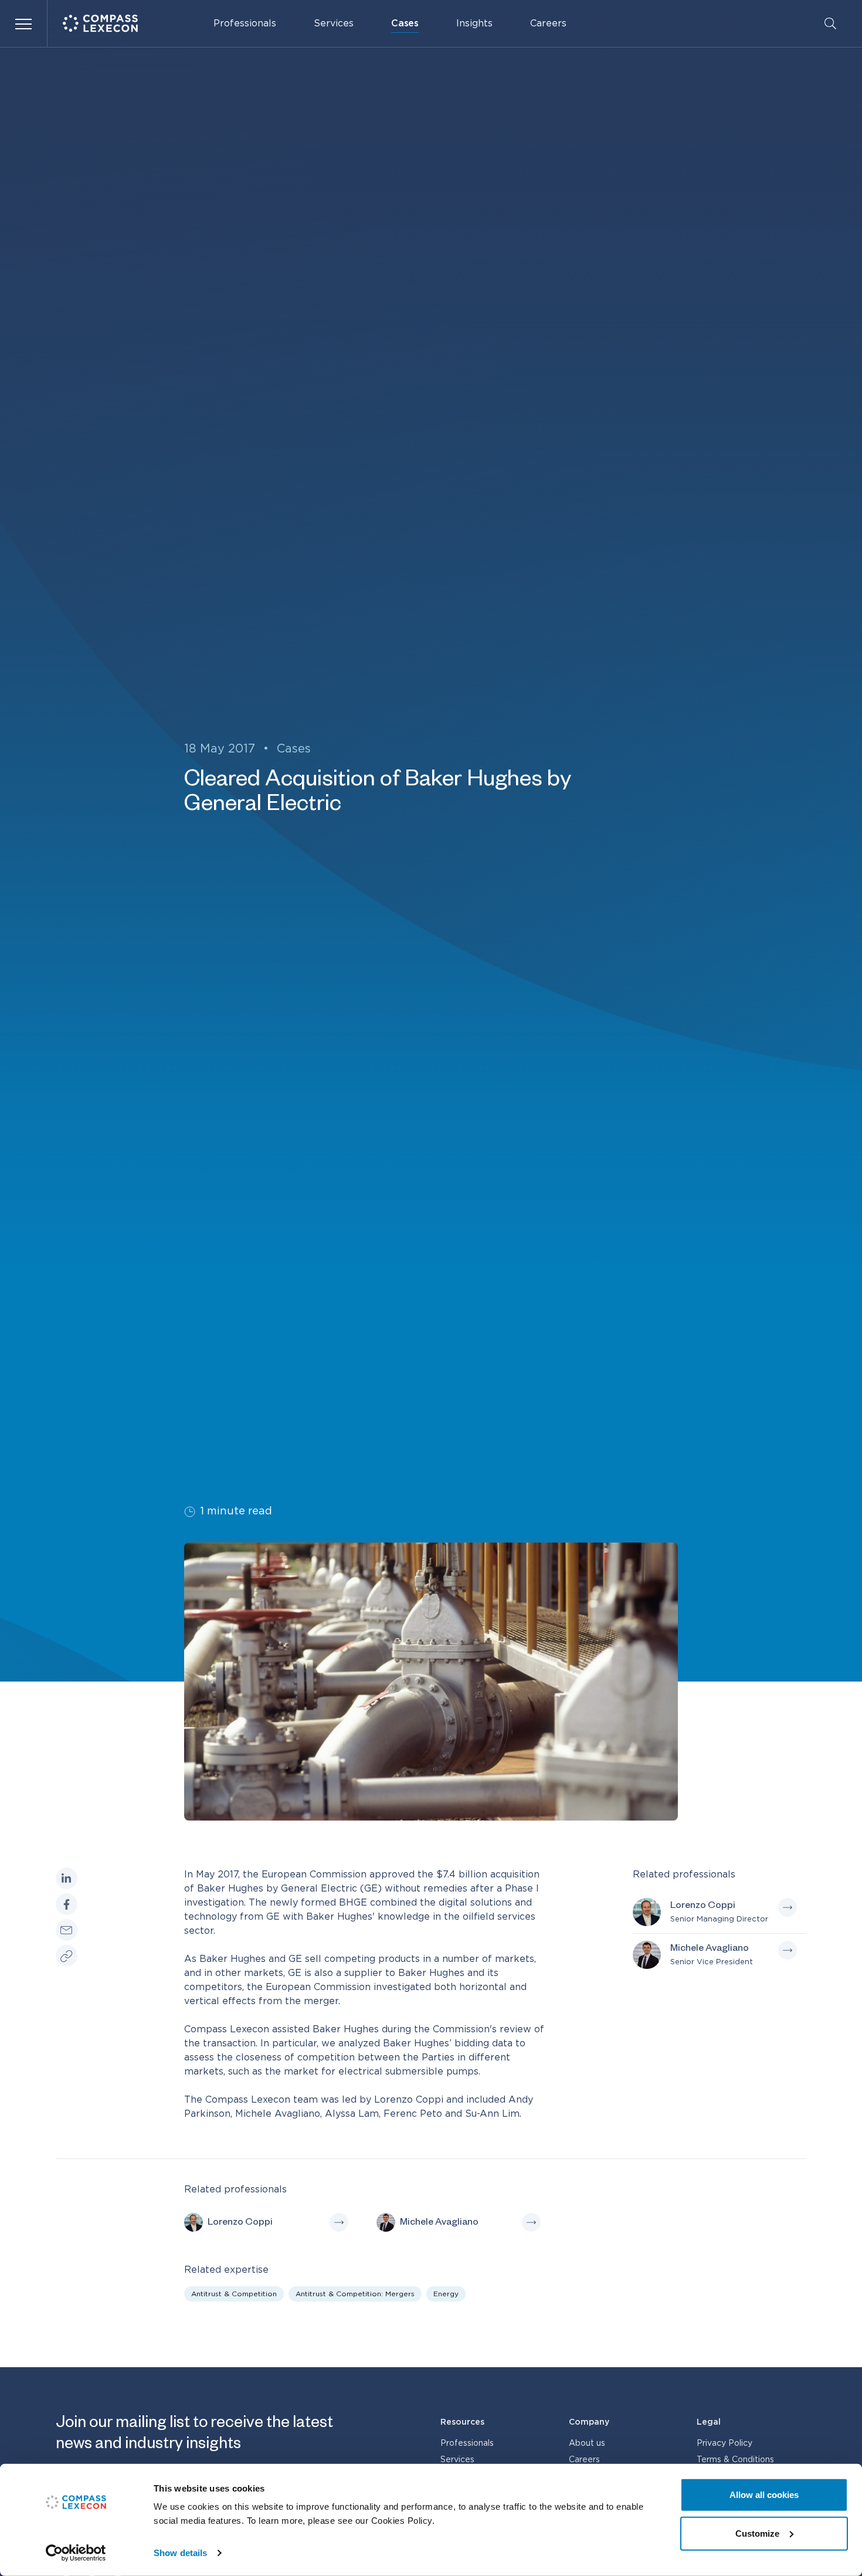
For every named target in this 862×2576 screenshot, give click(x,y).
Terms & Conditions (735, 2460)
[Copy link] (67, 1955)
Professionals (245, 23)
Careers (548, 23)
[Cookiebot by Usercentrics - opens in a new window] (76, 2553)
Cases (405, 23)
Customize (757, 2533)
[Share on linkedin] (67, 1878)
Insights (474, 23)
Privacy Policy (724, 2443)
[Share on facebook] (67, 1904)
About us (587, 2443)
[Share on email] (67, 1930)
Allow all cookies (764, 2495)
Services (334, 23)
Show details (180, 2553)
